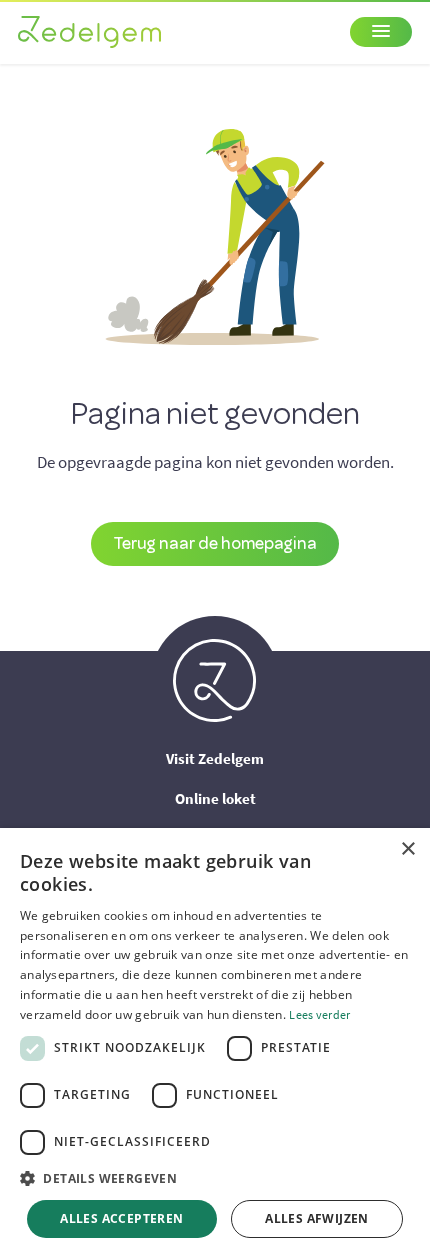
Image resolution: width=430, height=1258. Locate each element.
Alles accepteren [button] (121, 1218)
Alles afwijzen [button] (317, 1218)
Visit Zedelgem (215, 758)
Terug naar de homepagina (215, 542)
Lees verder (319, 1014)
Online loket (215, 798)
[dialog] (215, 1043)
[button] (215, 1179)
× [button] (407, 849)
